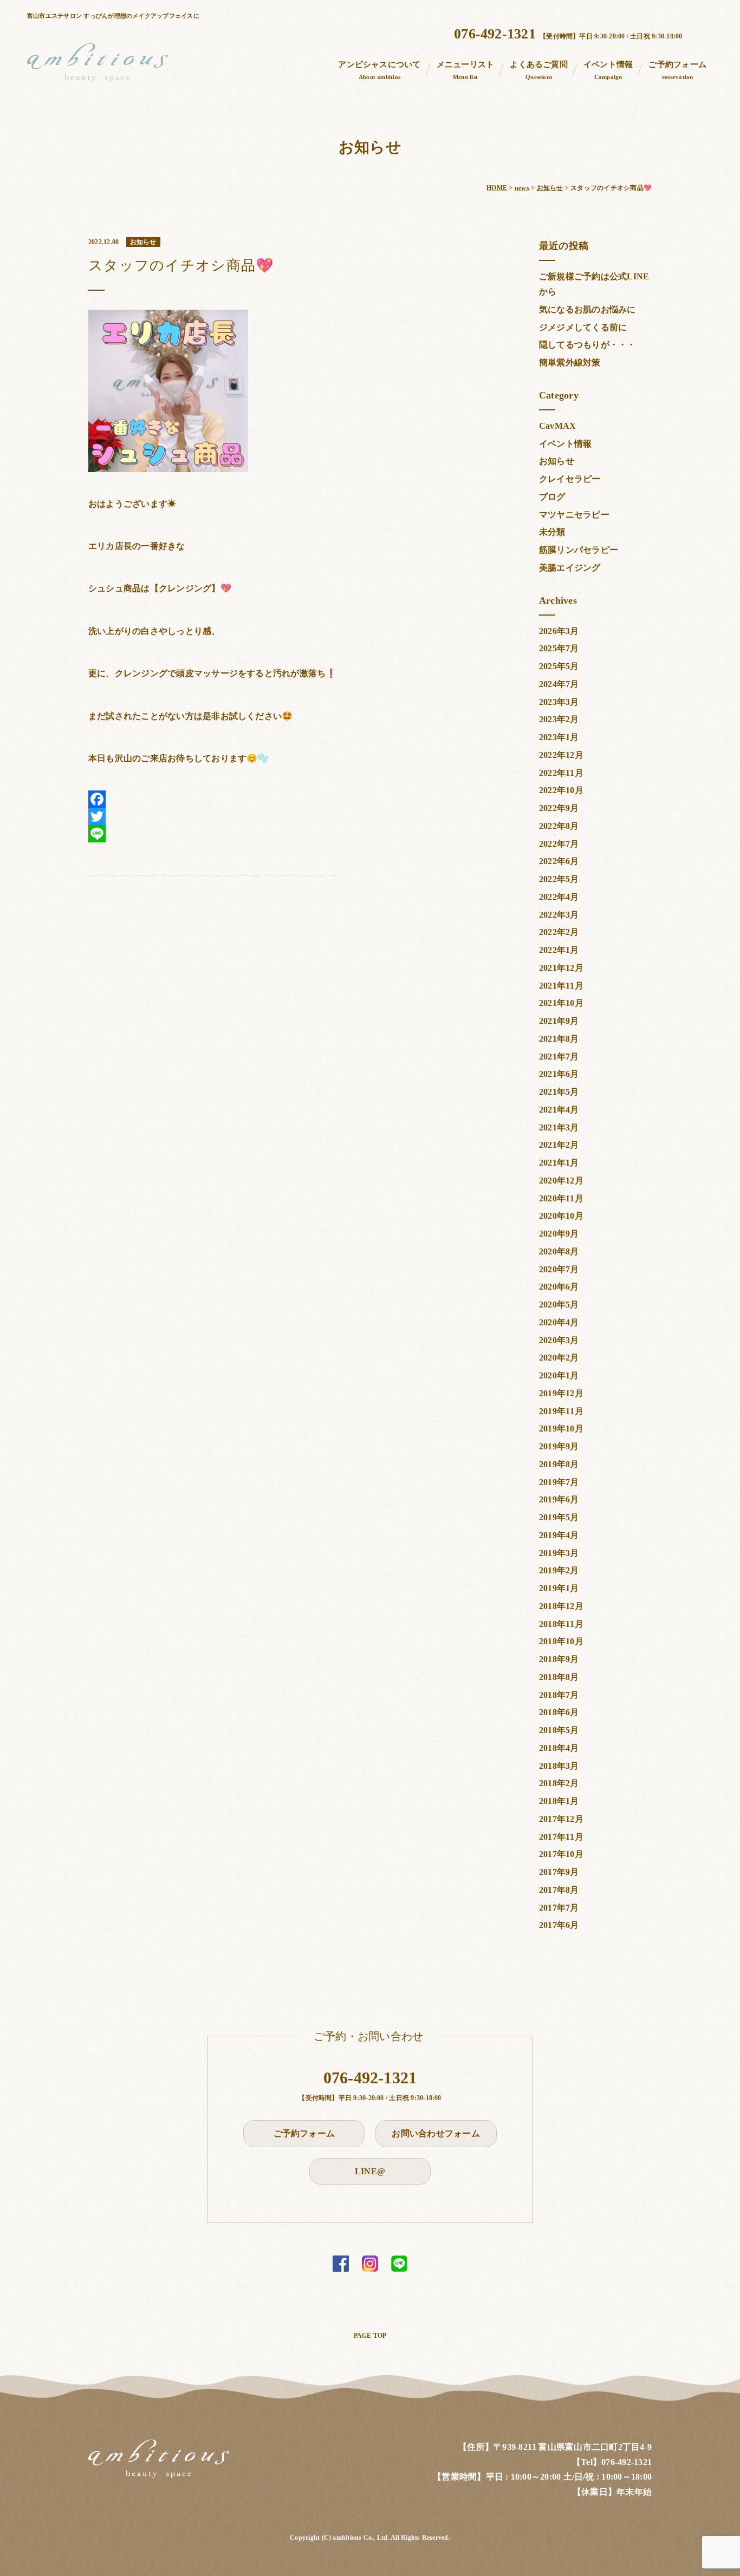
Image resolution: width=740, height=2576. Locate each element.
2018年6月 (559, 1712)
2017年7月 (559, 1908)
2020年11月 (561, 1198)
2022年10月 (561, 790)
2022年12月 (561, 755)
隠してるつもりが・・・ (588, 345)
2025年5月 (559, 666)
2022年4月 (559, 897)
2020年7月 (559, 1269)
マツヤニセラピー (574, 515)
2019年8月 (559, 1464)
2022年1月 (559, 950)
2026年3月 (559, 631)
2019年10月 (561, 1428)
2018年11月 (561, 1624)
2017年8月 (559, 1890)
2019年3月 (559, 1553)
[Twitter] (213, 816)
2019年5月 (559, 1517)
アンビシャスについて (379, 70)
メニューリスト (466, 70)
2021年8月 (559, 1039)
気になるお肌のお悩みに (588, 309)
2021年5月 (559, 1092)
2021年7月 (559, 1057)
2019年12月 (561, 1393)
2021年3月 (559, 1127)
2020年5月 (559, 1305)
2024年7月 (559, 684)
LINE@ (370, 2171)
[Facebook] (213, 799)
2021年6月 (559, 1074)
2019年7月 (559, 1482)
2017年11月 (561, 1837)
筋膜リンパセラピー (579, 550)
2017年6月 (559, 1925)
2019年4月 (559, 1535)
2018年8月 (559, 1677)
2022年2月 (559, 932)
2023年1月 (559, 737)
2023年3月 (559, 702)
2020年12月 (561, 1181)
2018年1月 (559, 1801)
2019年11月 (561, 1411)
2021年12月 (561, 968)
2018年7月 (559, 1695)
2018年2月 (559, 1783)
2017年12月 (561, 1819)
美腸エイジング (570, 568)
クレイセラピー (570, 479)
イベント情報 (608, 70)
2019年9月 (559, 1446)
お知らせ (557, 461)
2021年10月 (561, 1003)
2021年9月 (559, 1021)
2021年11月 (561, 986)
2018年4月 (559, 1748)
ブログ (552, 497)
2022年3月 (559, 915)
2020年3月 (559, 1340)
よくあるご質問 (539, 70)
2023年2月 (559, 719)
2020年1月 (559, 1375)
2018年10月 (561, 1641)
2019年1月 (559, 1588)
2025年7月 (559, 648)
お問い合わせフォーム (436, 2133)
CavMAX (557, 426)
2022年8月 (559, 826)
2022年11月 (561, 773)
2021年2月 (559, 1145)
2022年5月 (559, 879)
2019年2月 (559, 1570)
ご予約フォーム (677, 70)
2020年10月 (561, 1216)
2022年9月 (559, 808)
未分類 (552, 532)
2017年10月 (561, 1854)
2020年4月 (559, 1322)
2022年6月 (559, 861)
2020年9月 (559, 1234)
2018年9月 (559, 1659)
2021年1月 (559, 1163)
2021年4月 (559, 1110)
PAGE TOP (370, 2336)
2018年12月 (561, 1606)
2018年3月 (559, 1766)
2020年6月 (559, 1287)
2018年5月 (559, 1730)
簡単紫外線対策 (570, 362)
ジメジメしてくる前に (583, 327)
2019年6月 (559, 1499)
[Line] (213, 834)
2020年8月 (559, 1251)
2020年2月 (559, 1358)
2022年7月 (559, 844)
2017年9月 (559, 1872)
